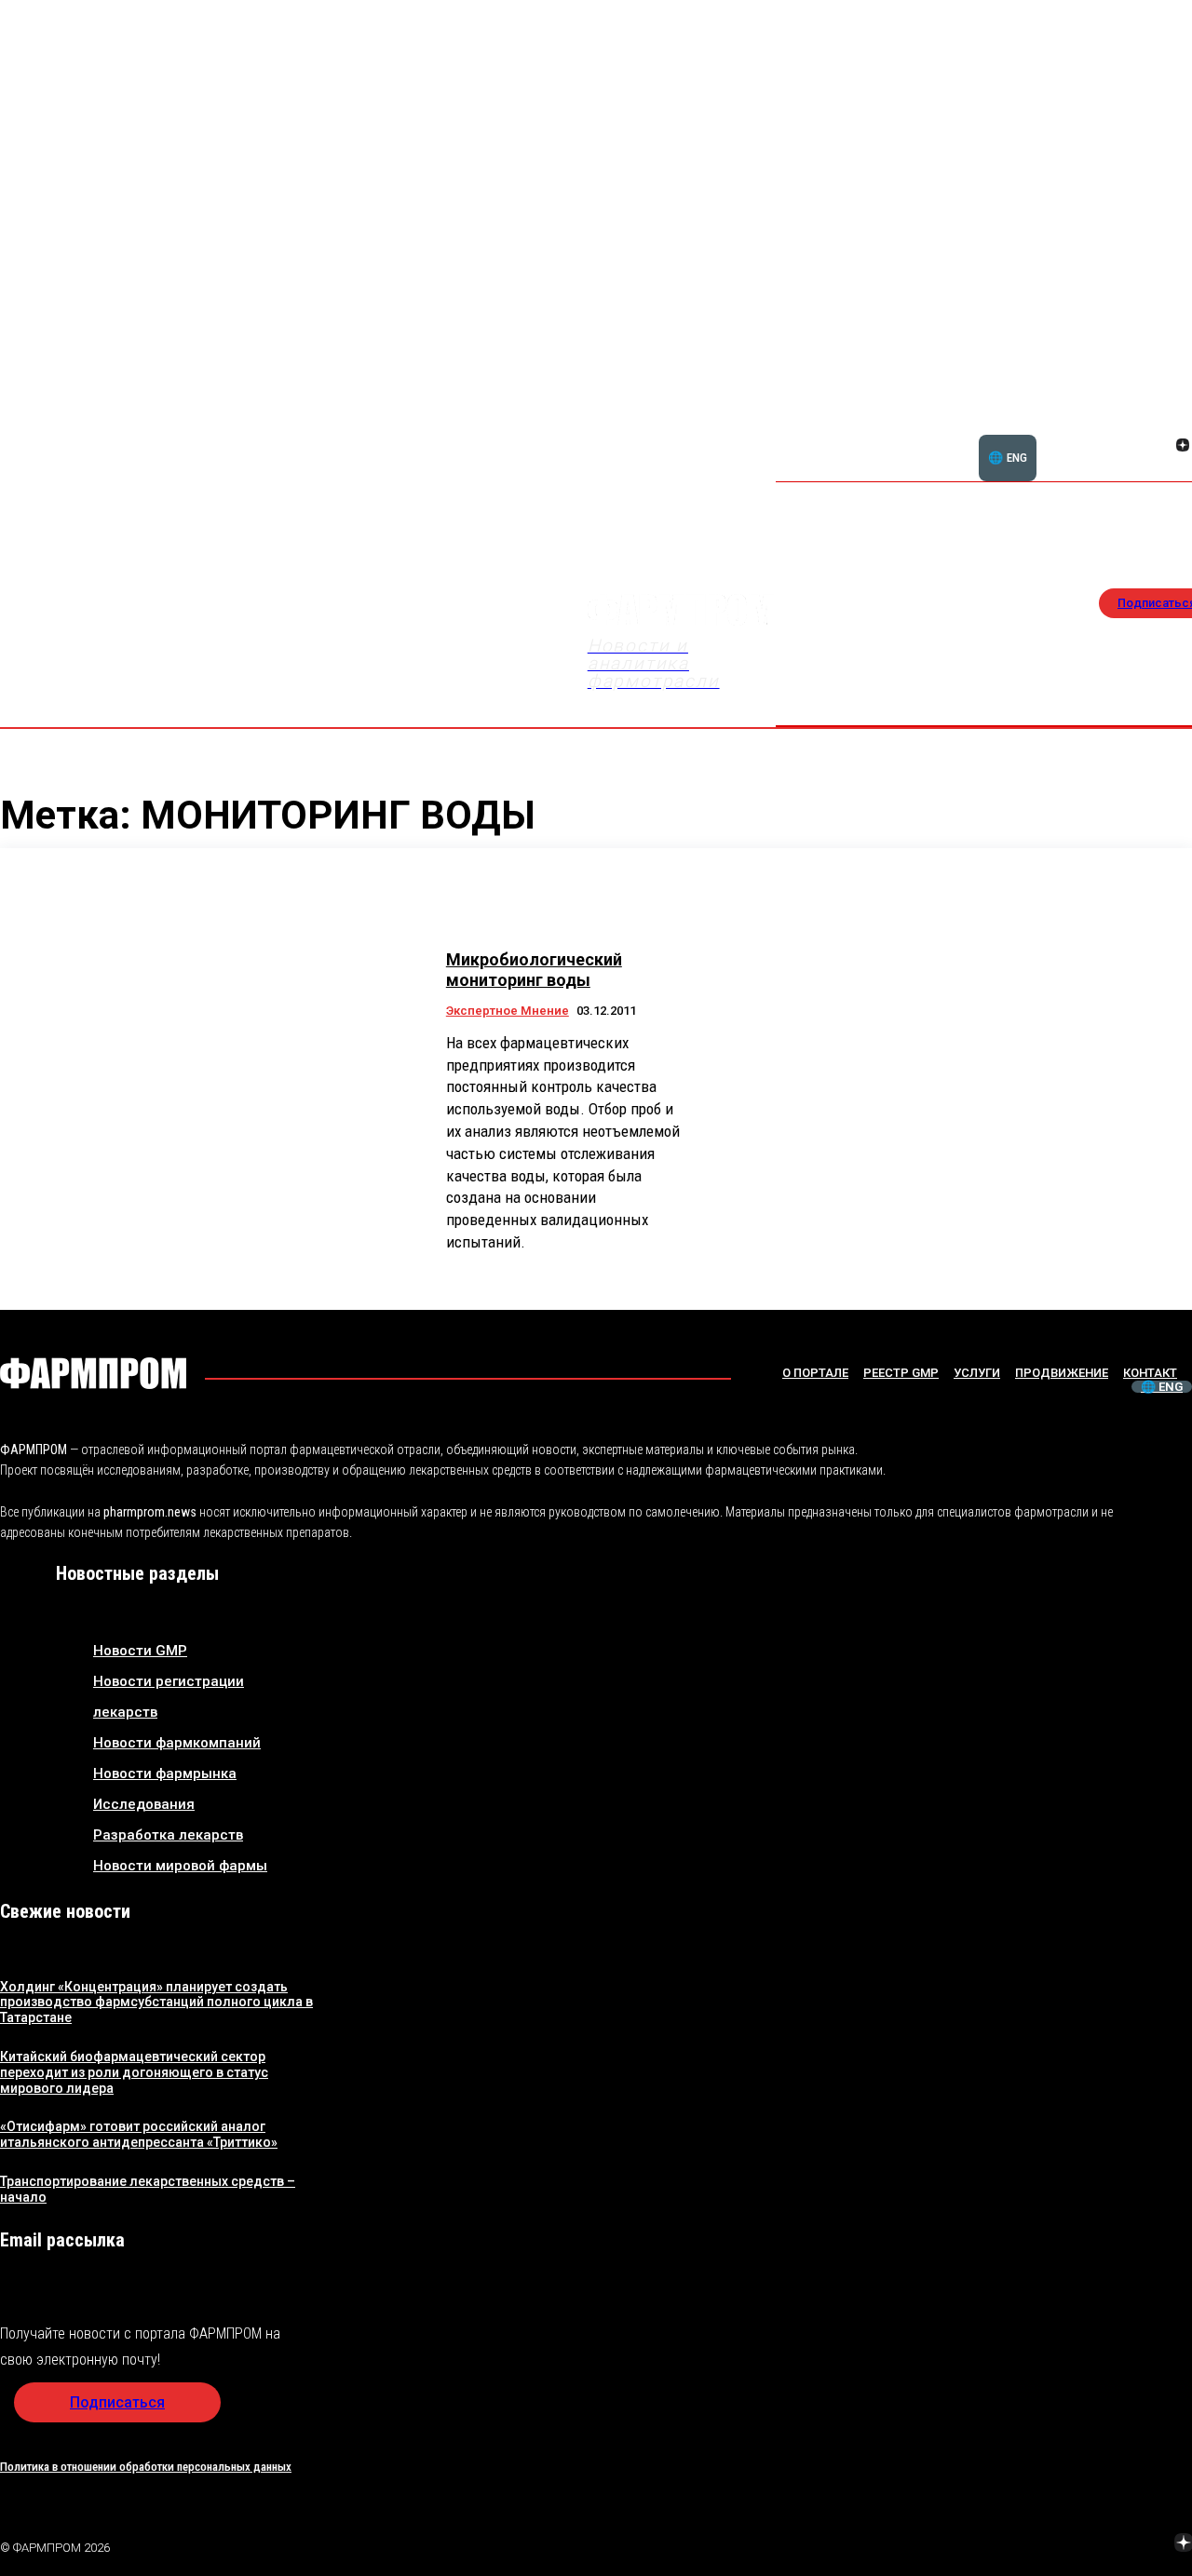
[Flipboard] (1160, 425)
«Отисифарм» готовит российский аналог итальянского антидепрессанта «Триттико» (139, 2134)
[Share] (1051, 2545)
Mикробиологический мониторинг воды (534, 970)
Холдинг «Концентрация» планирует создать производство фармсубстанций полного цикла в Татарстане (156, 2003)
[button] (1093, 435)
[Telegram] (1096, 2545)
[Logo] (93, 1373)
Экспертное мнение (508, 1011)
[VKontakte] (1160, 447)
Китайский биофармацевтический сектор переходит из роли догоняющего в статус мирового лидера (134, 2072)
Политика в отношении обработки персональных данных (146, 2467)
